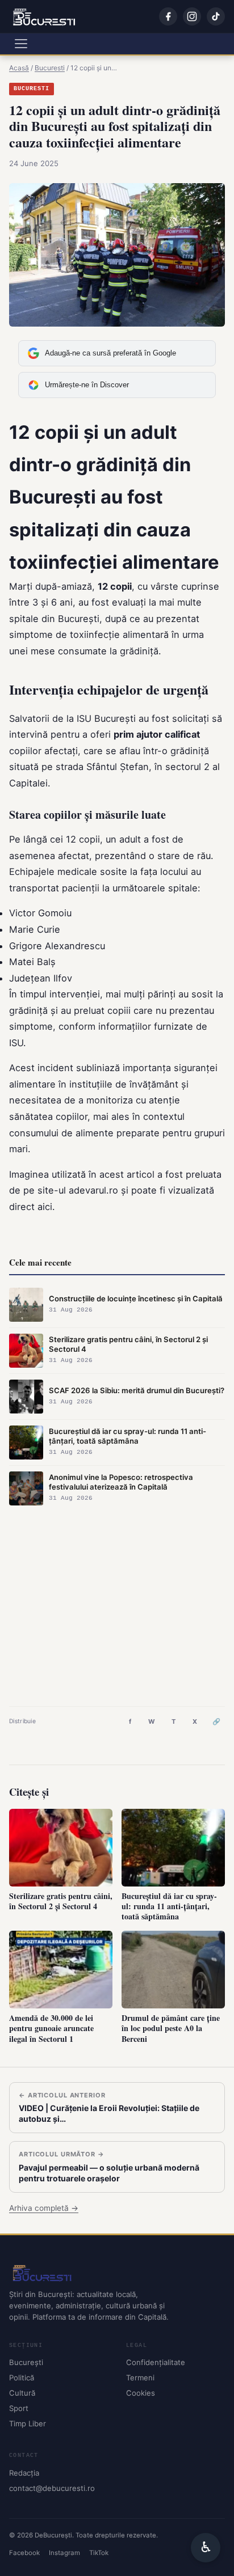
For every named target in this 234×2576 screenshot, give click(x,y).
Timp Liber (28, 2423)
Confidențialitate (156, 2362)
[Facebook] (168, 16)
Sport (19, 2408)
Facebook (24, 2553)
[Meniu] (21, 44)
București (26, 2362)
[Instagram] (192, 16)
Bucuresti (32, 89)
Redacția (24, 2473)
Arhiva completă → (44, 2208)
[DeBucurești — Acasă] (45, 16)
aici (45, 1207)
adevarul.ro (93, 1190)
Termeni (140, 2378)
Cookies (141, 2393)
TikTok (99, 2553)
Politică (22, 2378)
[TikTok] (216, 16)
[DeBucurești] (117, 2273)
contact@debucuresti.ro (52, 2488)
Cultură (22, 2393)
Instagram (64, 2553)
